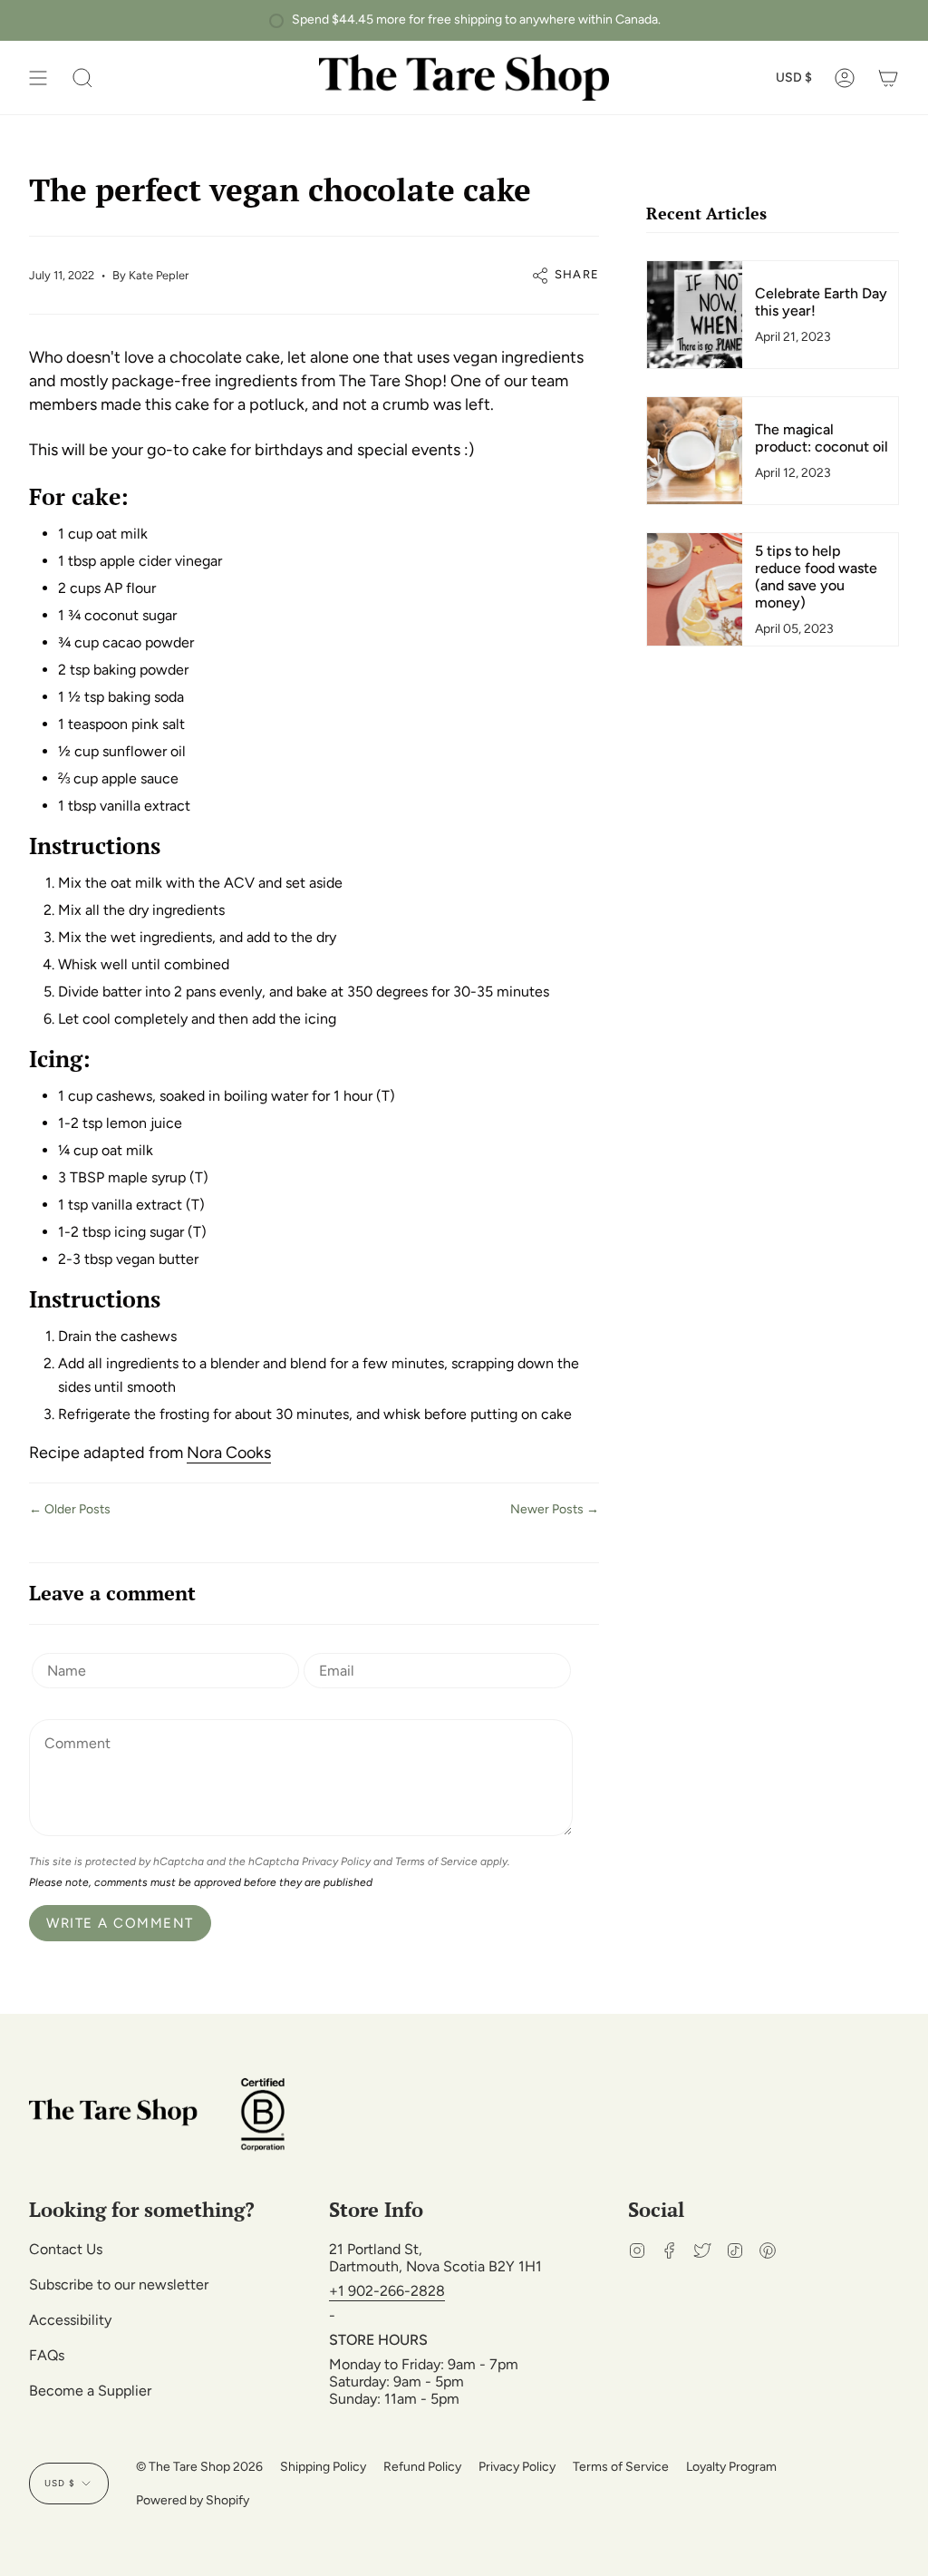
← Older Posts (70, 1509)
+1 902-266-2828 (387, 2291)
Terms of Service (436, 1862)
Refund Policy (422, 2467)
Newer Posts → (555, 1509)
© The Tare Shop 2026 (199, 2467)
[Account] (845, 78)
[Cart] (888, 78)
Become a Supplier (90, 2391)
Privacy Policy (336, 1862)
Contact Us (66, 2249)
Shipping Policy (323, 2467)
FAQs (47, 2355)
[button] (82, 78)
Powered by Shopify (193, 2500)
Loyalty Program (731, 2467)
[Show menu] (38, 78)
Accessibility (70, 2320)
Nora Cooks (229, 1453)
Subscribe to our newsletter (119, 2284)
